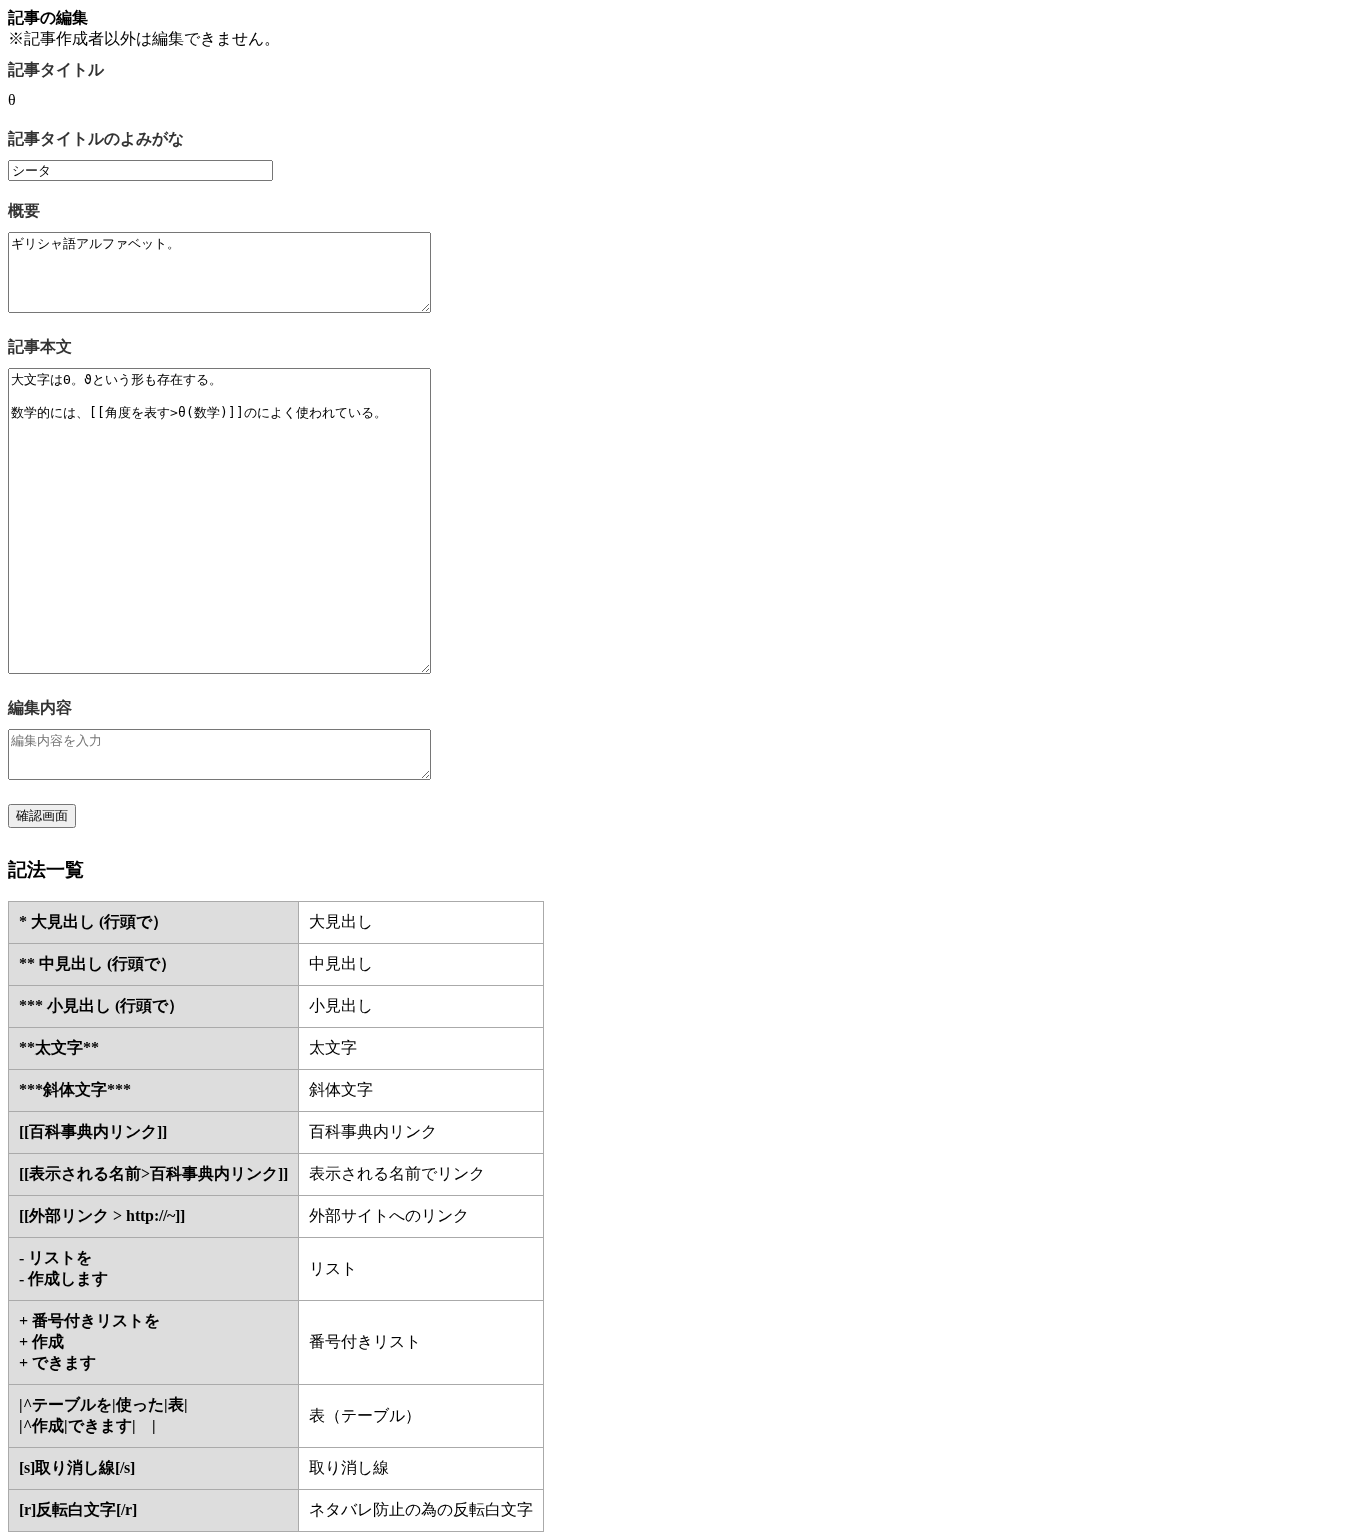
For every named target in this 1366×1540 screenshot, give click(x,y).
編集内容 (40, 707)
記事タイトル (56, 69)
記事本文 (40, 346)
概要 (24, 210)
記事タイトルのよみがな (96, 138)
